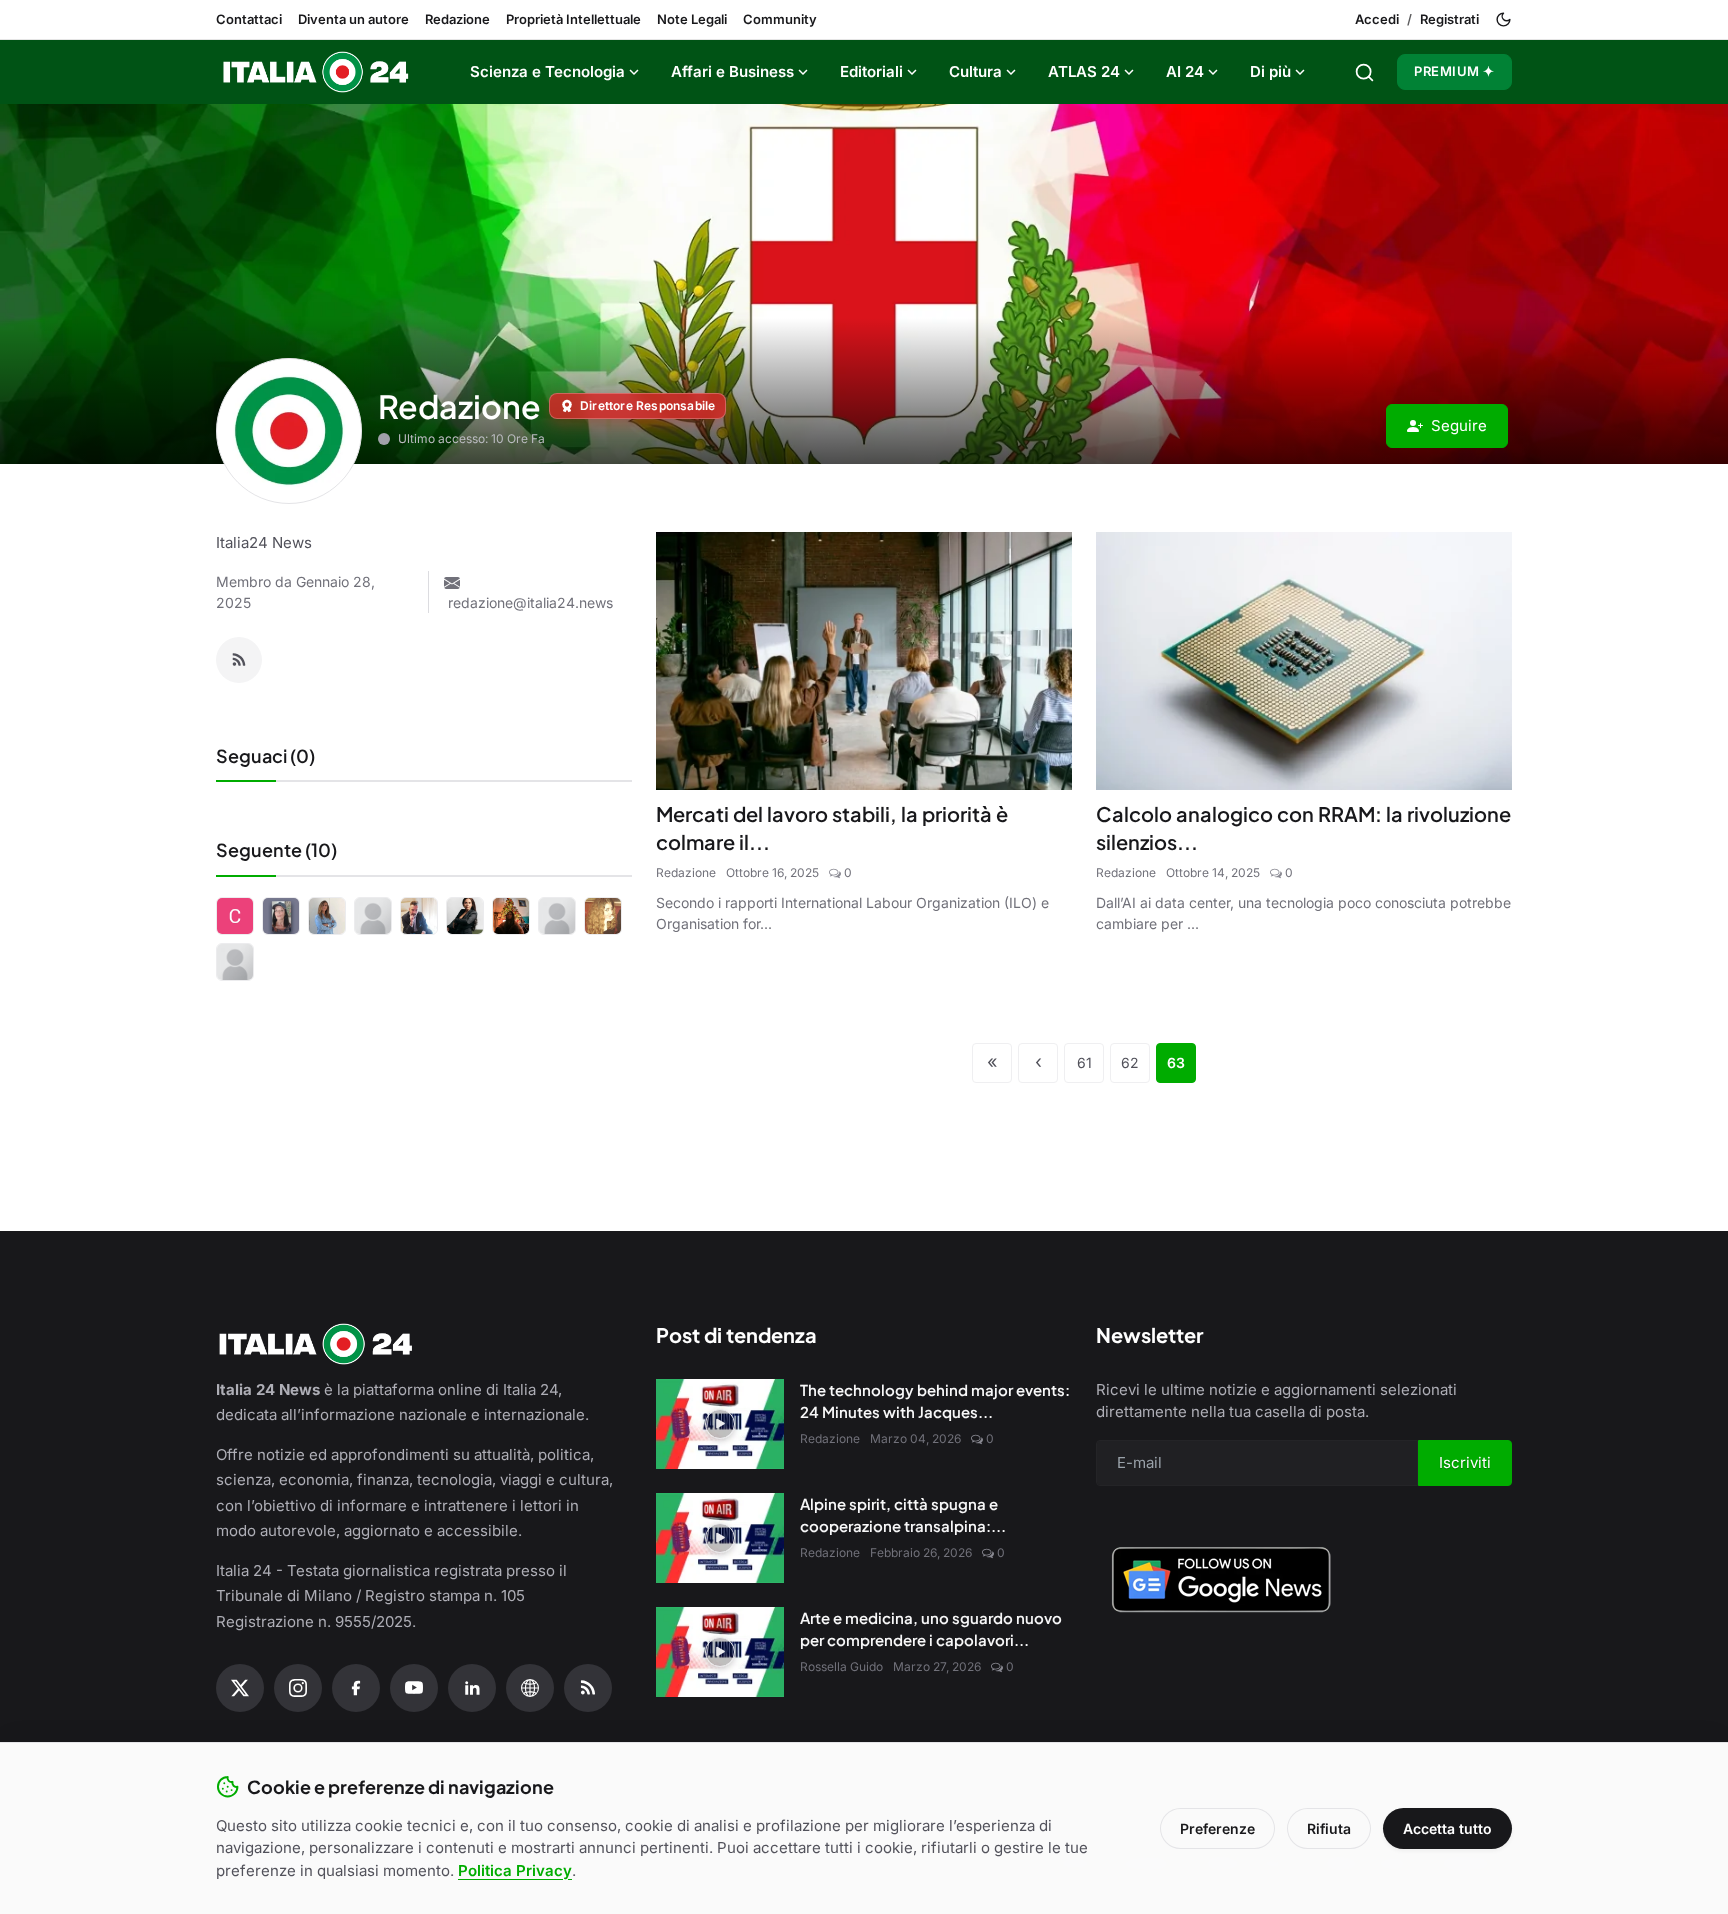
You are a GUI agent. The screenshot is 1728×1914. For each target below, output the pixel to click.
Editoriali (871, 71)
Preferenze (1217, 1828)
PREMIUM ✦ (1454, 71)
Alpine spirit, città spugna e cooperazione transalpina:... (903, 1515)
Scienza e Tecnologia (547, 71)
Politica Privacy (515, 1870)
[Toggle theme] (1503, 19)
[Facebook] (356, 1688)
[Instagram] (298, 1688)
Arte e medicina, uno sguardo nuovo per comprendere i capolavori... (931, 1629)
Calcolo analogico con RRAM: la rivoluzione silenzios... (1303, 827)
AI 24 (1185, 71)
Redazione (457, 19)
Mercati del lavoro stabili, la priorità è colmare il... (832, 827)
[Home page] (316, 72)
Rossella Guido (841, 1666)
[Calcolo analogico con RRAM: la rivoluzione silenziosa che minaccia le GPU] (1304, 661)
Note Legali (692, 19)
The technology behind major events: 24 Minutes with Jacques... (935, 1401)
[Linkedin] (472, 1688)
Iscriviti (1465, 1462)
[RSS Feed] (239, 660)
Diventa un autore (353, 19)
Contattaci (249, 19)
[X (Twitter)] (240, 1688)
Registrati (1449, 19)
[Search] (1364, 72)
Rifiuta (1329, 1828)
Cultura (975, 71)
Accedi (1377, 19)
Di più (1270, 71)
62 (1130, 1062)
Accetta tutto (1447, 1828)
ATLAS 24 (1084, 71)
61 (1084, 1062)
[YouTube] (414, 1688)
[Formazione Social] (530, 1688)
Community (780, 19)
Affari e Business (732, 71)
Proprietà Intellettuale (573, 19)
